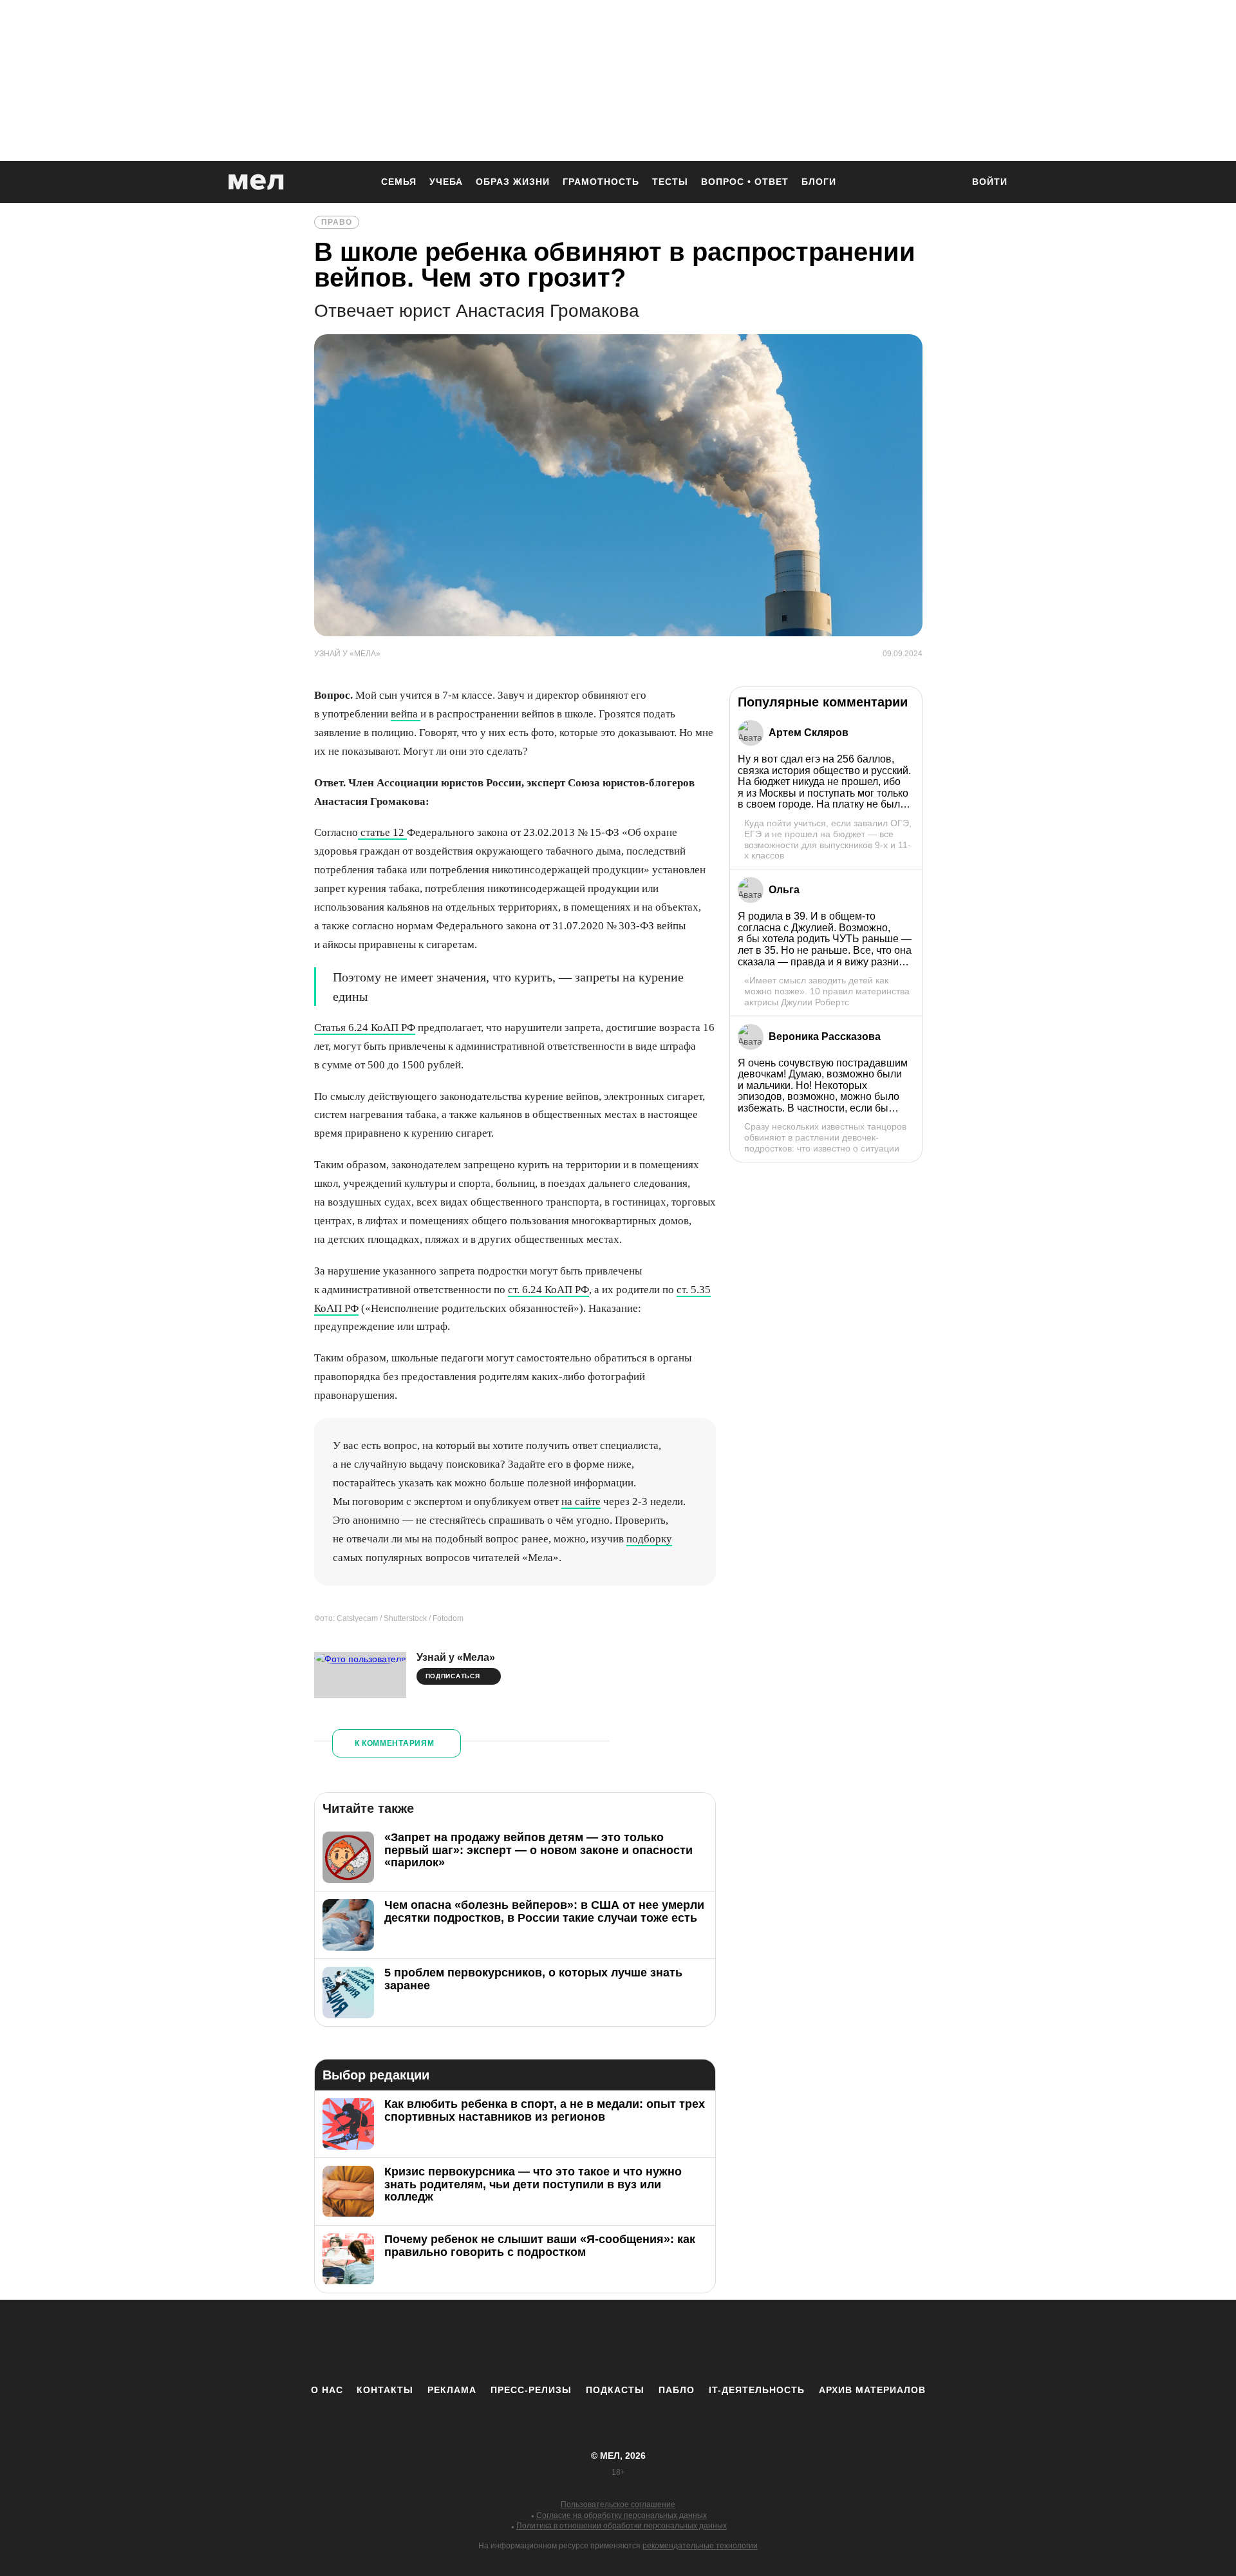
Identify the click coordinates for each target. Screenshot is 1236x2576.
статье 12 (382, 832)
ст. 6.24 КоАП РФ (548, 1290)
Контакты (385, 2390)
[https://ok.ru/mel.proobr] (689, 2342)
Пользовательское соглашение (618, 2505)
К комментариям (395, 1743)
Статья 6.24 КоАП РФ (365, 1028)
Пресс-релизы (531, 2390)
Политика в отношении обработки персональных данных (622, 2526)
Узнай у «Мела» (456, 1657)
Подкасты (615, 2390)
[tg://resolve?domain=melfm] (512, 2342)
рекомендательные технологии (700, 2546)
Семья (399, 182)
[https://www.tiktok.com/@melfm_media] (618, 2342)
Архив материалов (872, 2390)
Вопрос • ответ (745, 182)
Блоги (819, 182)
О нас (327, 2390)
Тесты (670, 182)
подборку (649, 1539)
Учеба (446, 182)
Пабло (677, 2390)
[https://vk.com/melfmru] (583, 2342)
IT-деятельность (757, 2390)
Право (337, 222)
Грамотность (601, 182)
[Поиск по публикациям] (946, 183)
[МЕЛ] (256, 182)
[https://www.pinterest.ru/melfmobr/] (653, 2342)
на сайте (581, 1501)
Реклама (452, 2390)
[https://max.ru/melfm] (724, 2342)
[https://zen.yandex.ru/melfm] (547, 2342)
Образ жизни (513, 182)
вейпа (406, 714)
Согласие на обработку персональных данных (622, 2515)
